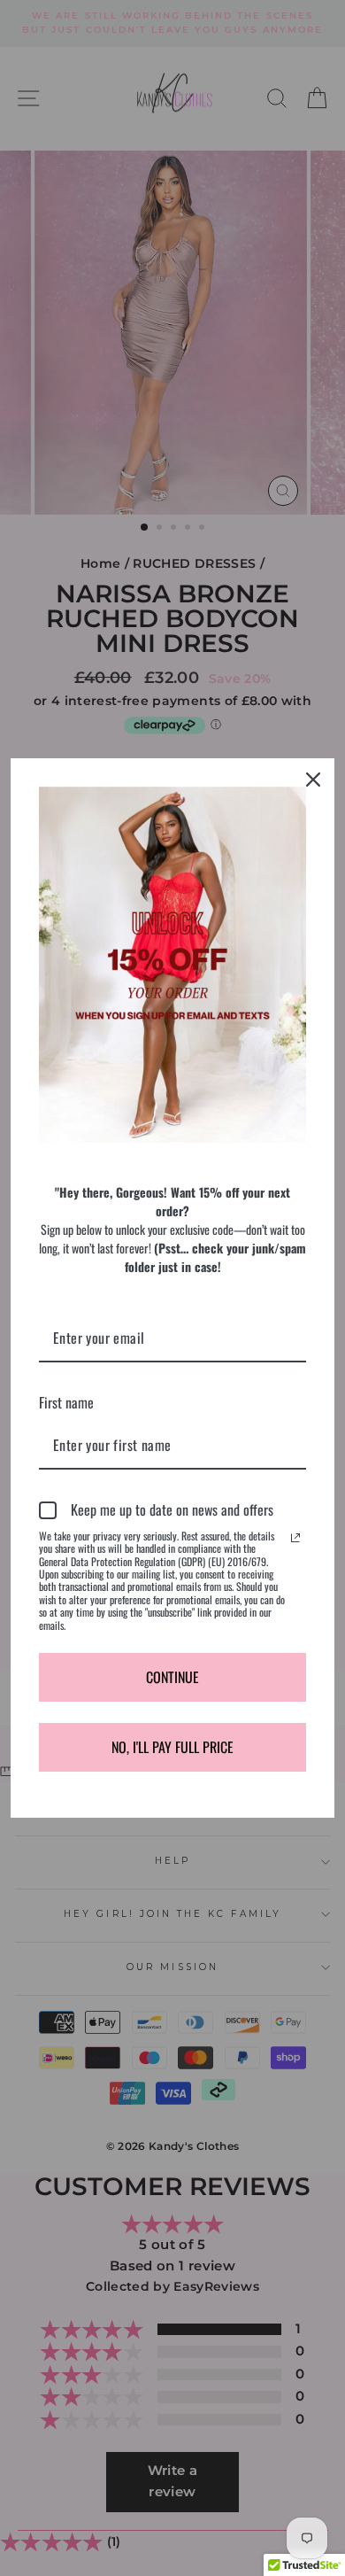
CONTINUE (172, 1677)
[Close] (313, 780)
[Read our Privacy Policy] (295, 1538)
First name (66, 1402)
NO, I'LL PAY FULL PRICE (172, 1747)
